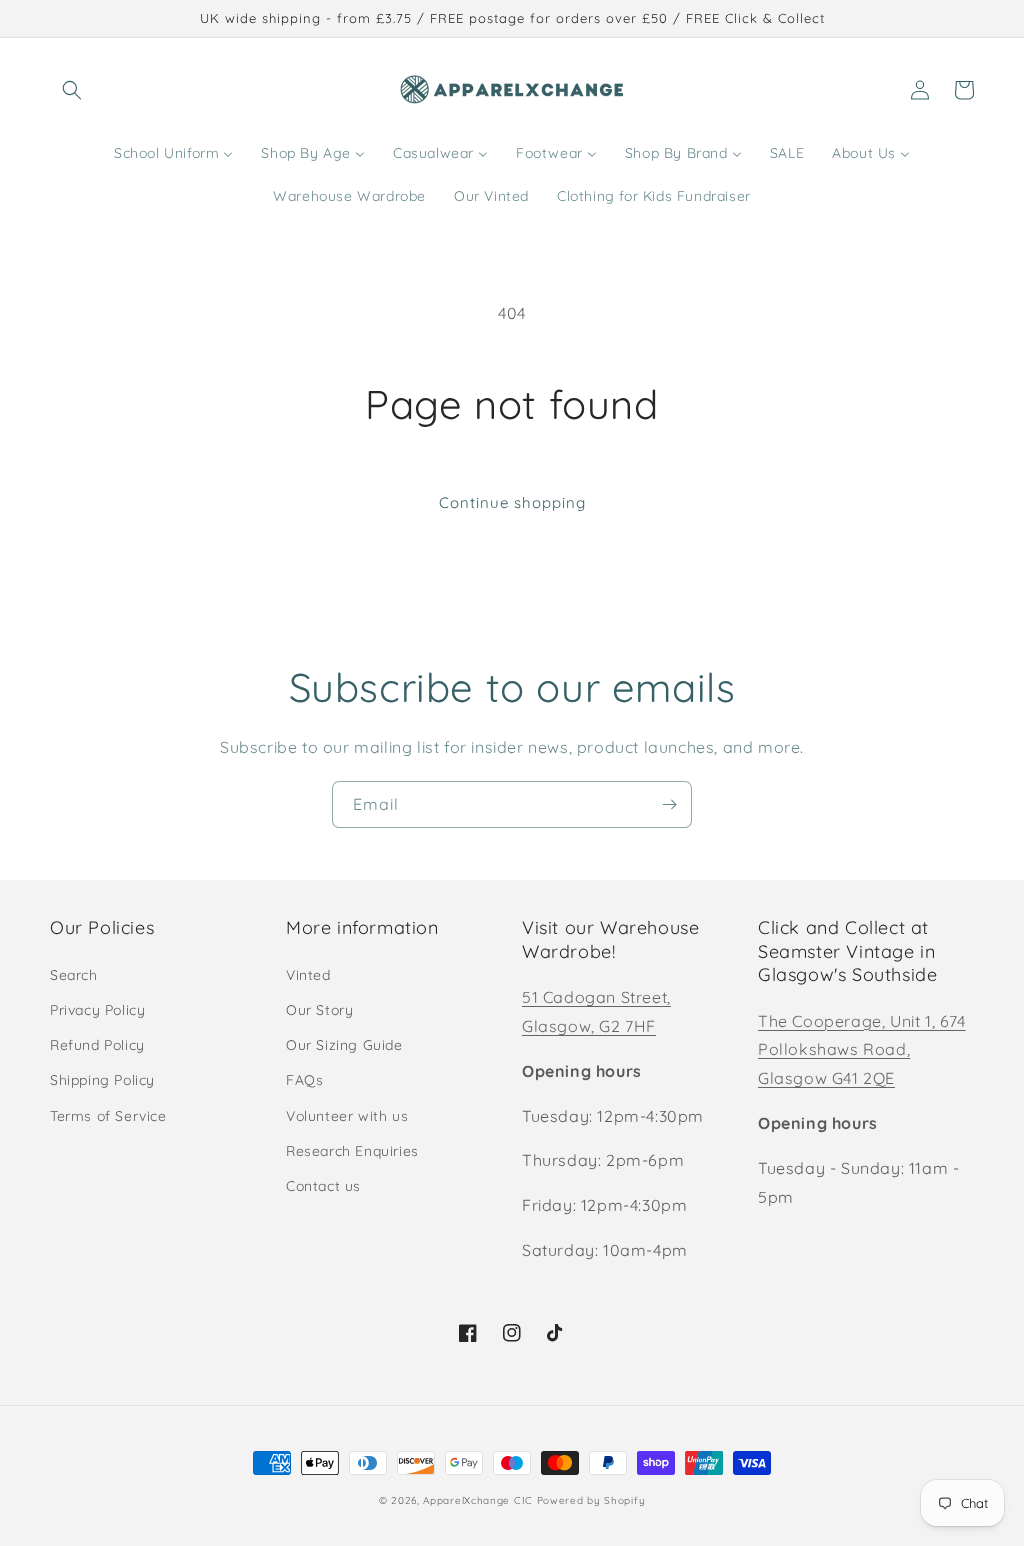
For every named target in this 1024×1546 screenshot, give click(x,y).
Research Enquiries (352, 1151)
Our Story (319, 1010)
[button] (72, 90)
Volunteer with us (347, 1116)
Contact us (323, 1186)
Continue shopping (512, 502)
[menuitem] (173, 153)
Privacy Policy (97, 1010)
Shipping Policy (102, 1080)
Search (74, 975)
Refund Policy (97, 1045)
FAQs (304, 1080)
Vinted (308, 975)
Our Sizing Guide (344, 1045)
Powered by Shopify (591, 1500)
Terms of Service (108, 1116)
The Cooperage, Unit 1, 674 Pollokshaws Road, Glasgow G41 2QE (862, 1050)
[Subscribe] (669, 804)
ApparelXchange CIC (478, 1500)
